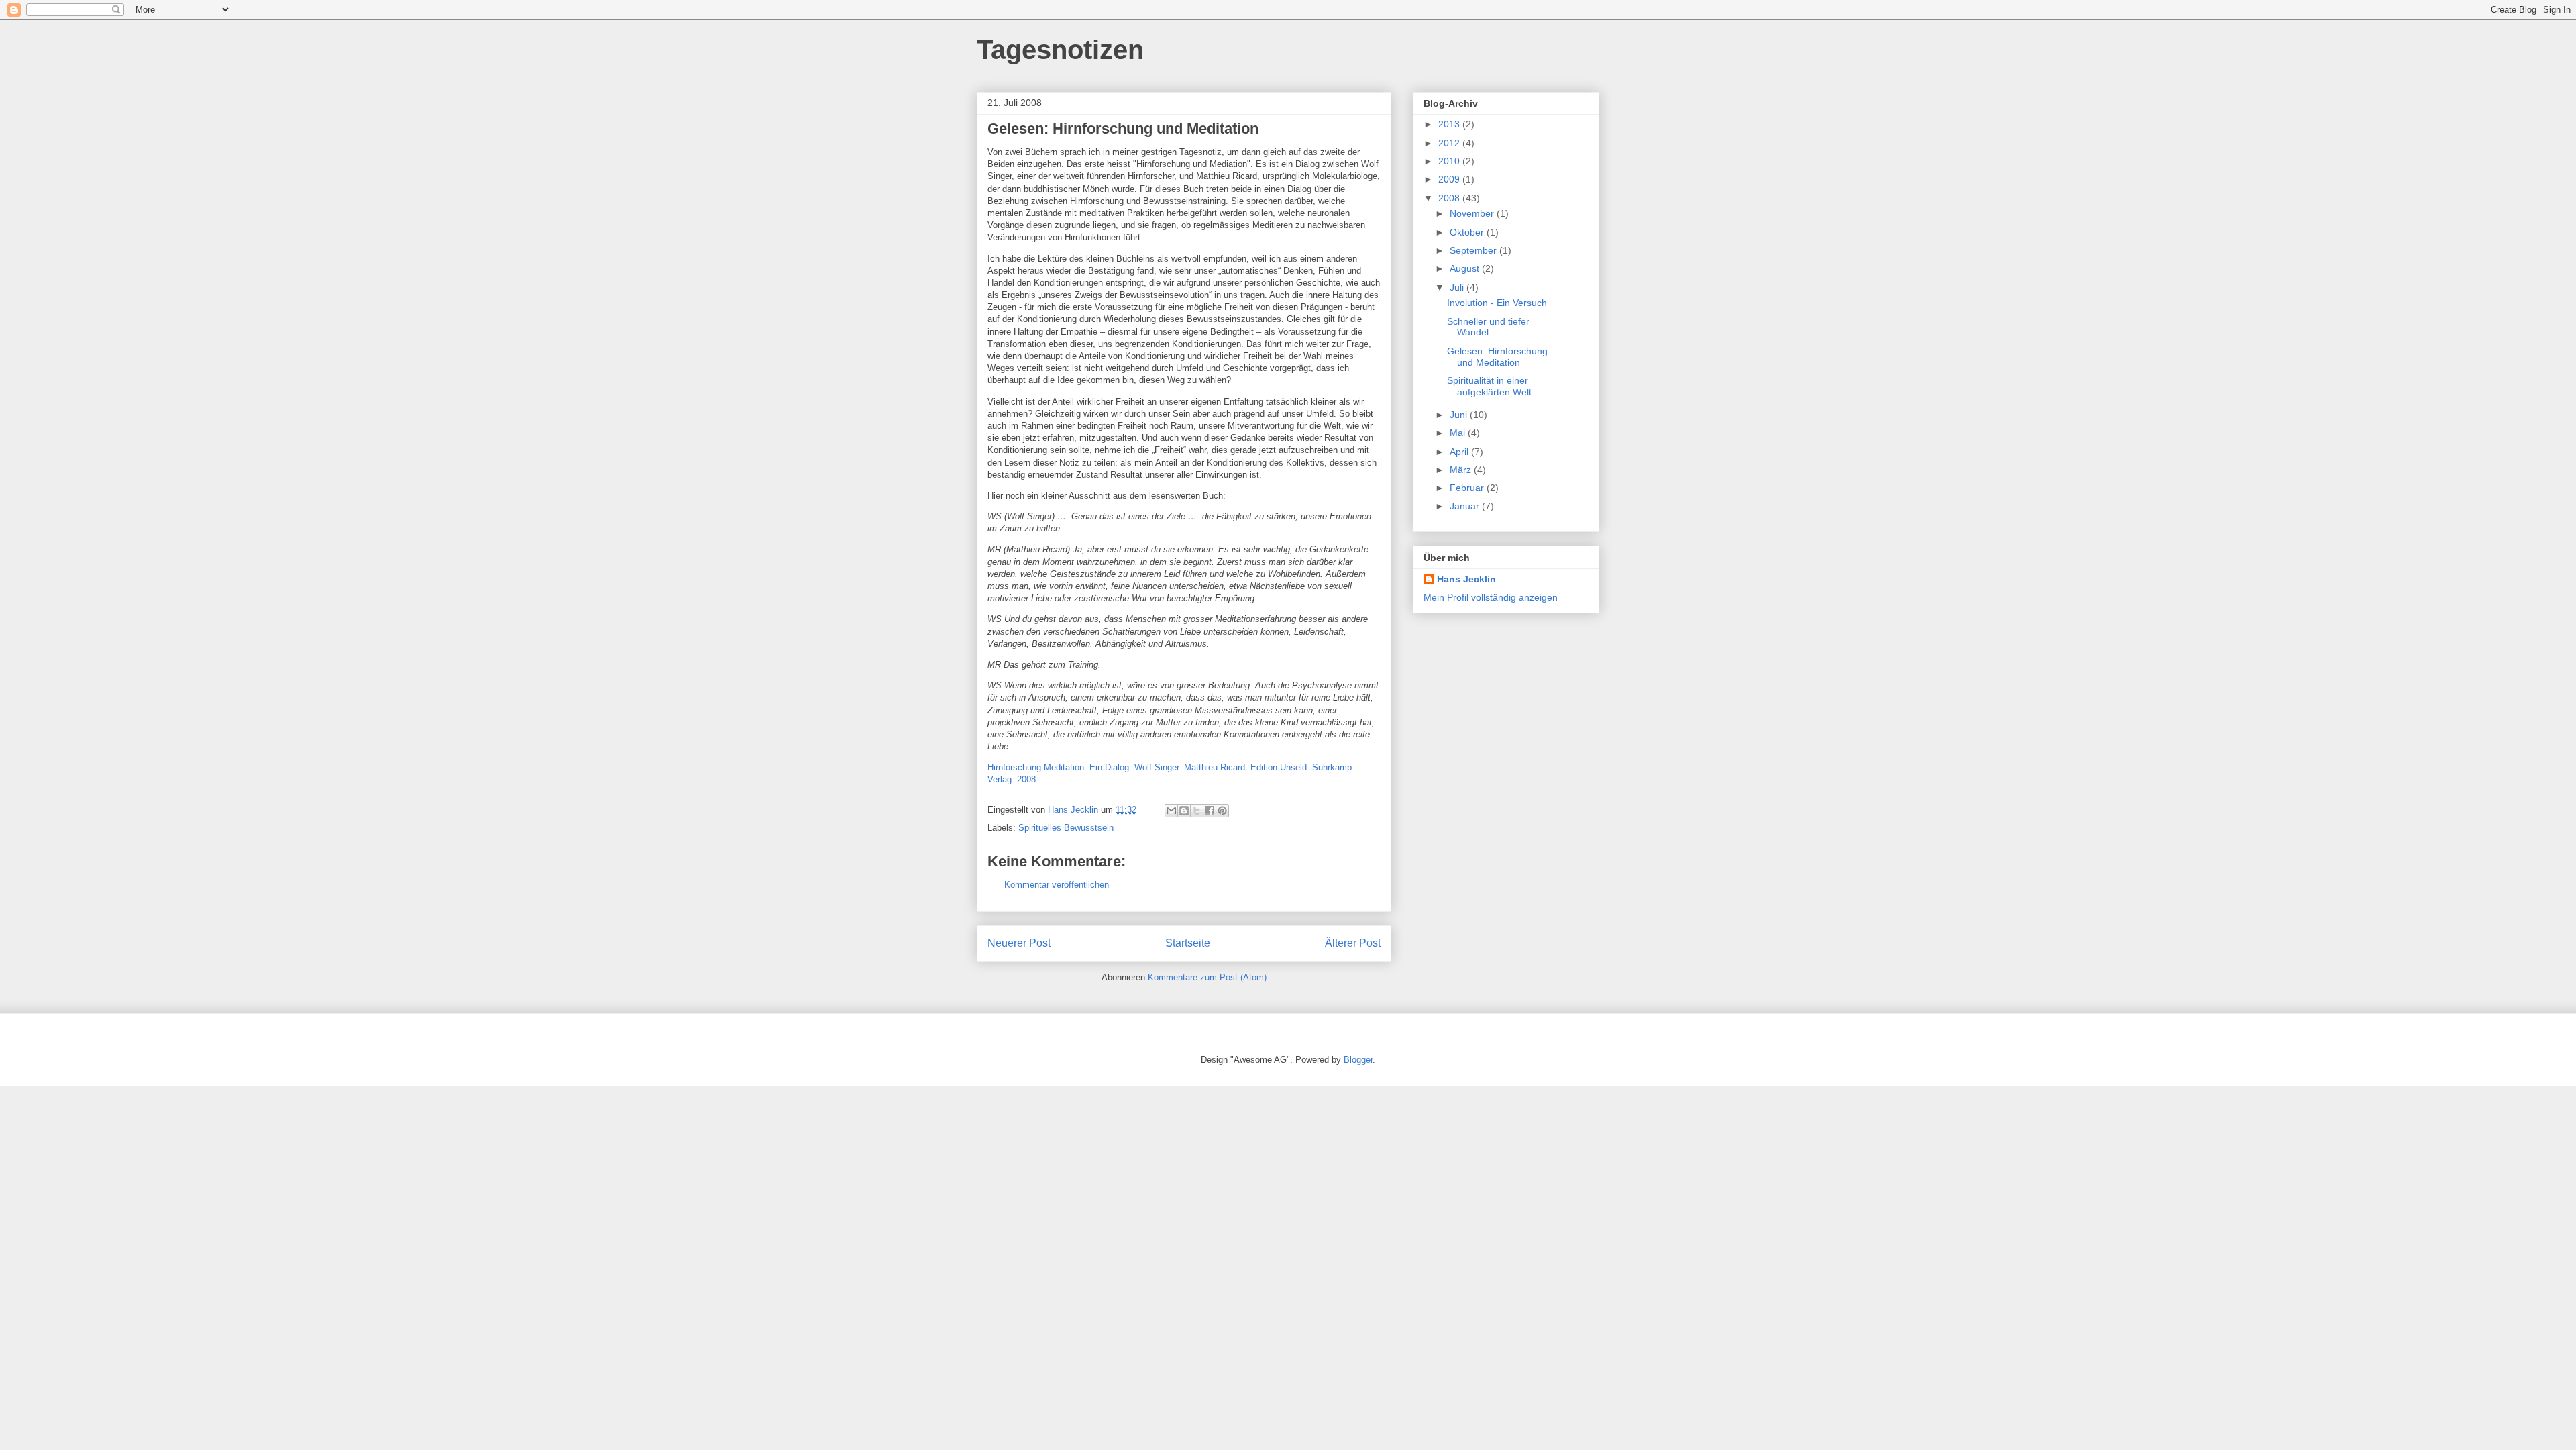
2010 (1450, 161)
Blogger (1358, 1060)
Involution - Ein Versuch (1497, 303)
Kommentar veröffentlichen (1057, 885)
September (1474, 250)
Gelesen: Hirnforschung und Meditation (1497, 357)
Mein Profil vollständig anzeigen (1491, 597)
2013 (1450, 124)
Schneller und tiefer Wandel (1488, 327)
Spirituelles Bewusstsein (1066, 828)
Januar (1466, 506)
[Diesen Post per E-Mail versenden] (1171, 811)
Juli (1458, 287)
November (1473, 213)
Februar (1468, 488)
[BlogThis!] (1184, 811)
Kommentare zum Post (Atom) (1207, 977)
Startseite (1188, 943)
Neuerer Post (1019, 943)
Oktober (1468, 232)
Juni (1460, 415)
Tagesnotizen (1060, 50)
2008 (1450, 198)
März (1462, 470)
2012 (1450, 143)
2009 (1450, 179)
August (1466, 268)
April (1460, 452)
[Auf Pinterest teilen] (1222, 811)
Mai (1459, 433)
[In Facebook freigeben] (1210, 811)
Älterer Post (1353, 943)
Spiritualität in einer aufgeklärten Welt (1489, 386)
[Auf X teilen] (1197, 811)
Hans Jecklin (1466, 579)
